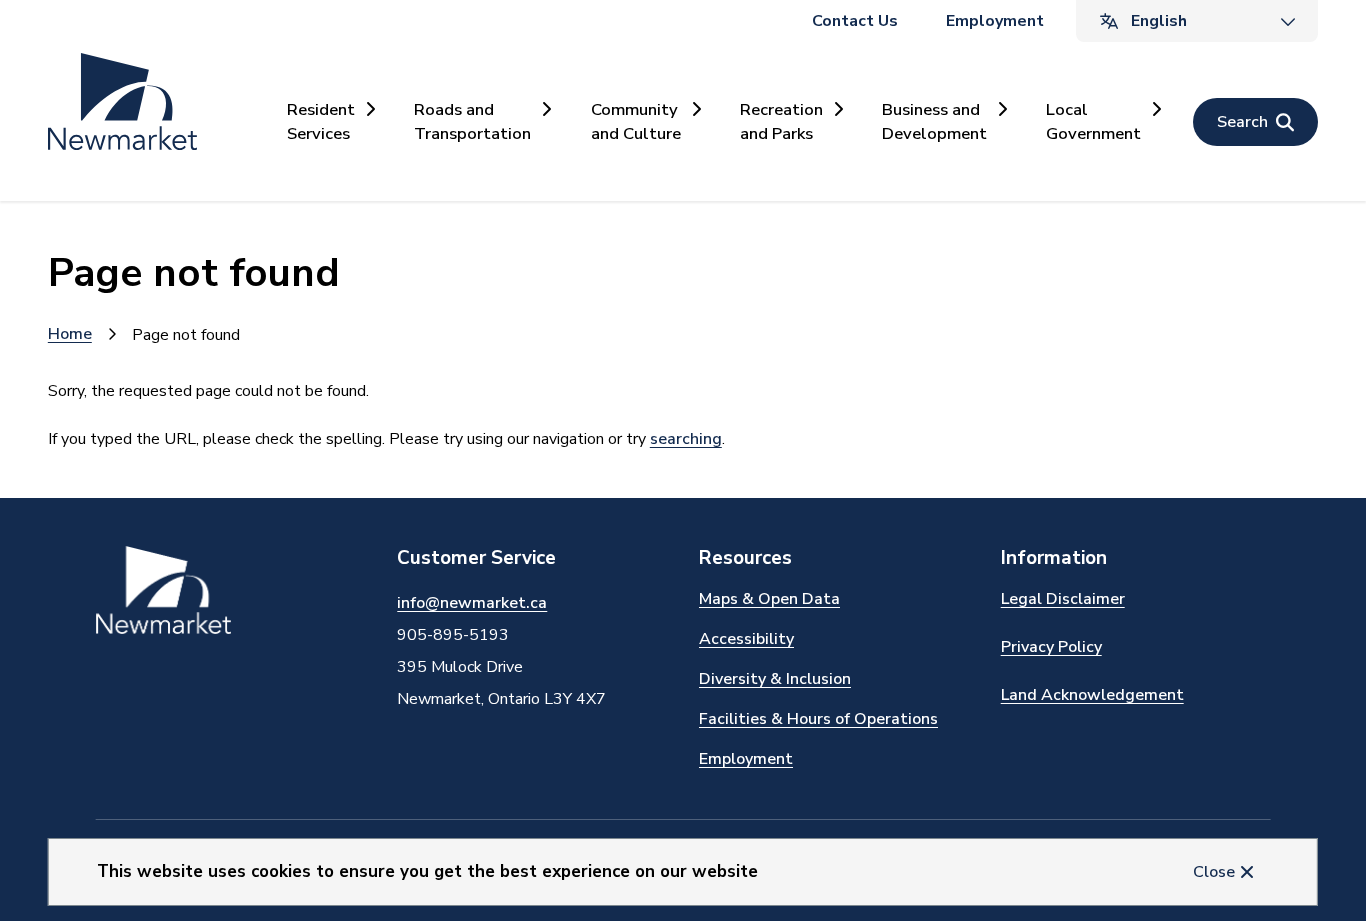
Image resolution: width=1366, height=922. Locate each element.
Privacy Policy (1051, 647)
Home (70, 334)
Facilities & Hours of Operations (818, 719)
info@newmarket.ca (472, 603)
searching (686, 439)
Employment (995, 21)
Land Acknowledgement (1092, 695)
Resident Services (321, 121)
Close (1214, 872)
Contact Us (855, 21)
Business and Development (934, 121)
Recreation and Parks (781, 121)
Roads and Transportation (472, 121)
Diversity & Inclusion (775, 679)
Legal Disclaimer (1063, 599)
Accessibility (746, 639)
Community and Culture (636, 121)
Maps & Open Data (769, 599)
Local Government (1093, 121)
